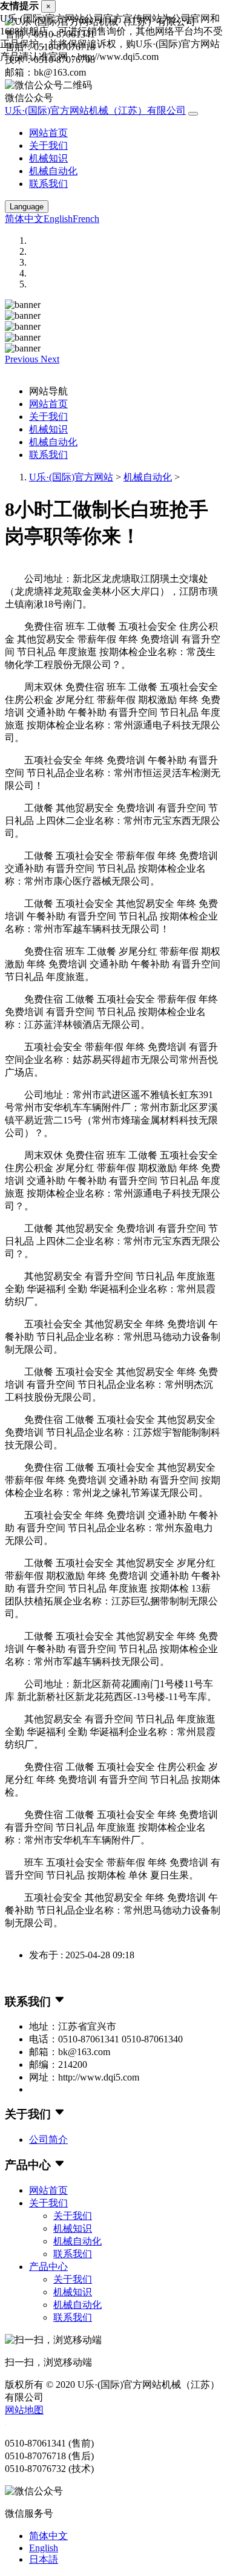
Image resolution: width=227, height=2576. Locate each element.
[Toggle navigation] (193, 114)
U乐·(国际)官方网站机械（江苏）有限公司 (95, 110)
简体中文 (24, 219)
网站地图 (24, 2410)
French (86, 219)
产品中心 (48, 2267)
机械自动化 (53, 171)
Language (27, 207)
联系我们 (48, 184)
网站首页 (48, 133)
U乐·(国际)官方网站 (71, 477)
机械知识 (48, 158)
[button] (23, 359)
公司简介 (48, 2140)
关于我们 (48, 145)
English (58, 219)
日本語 (44, 2559)
